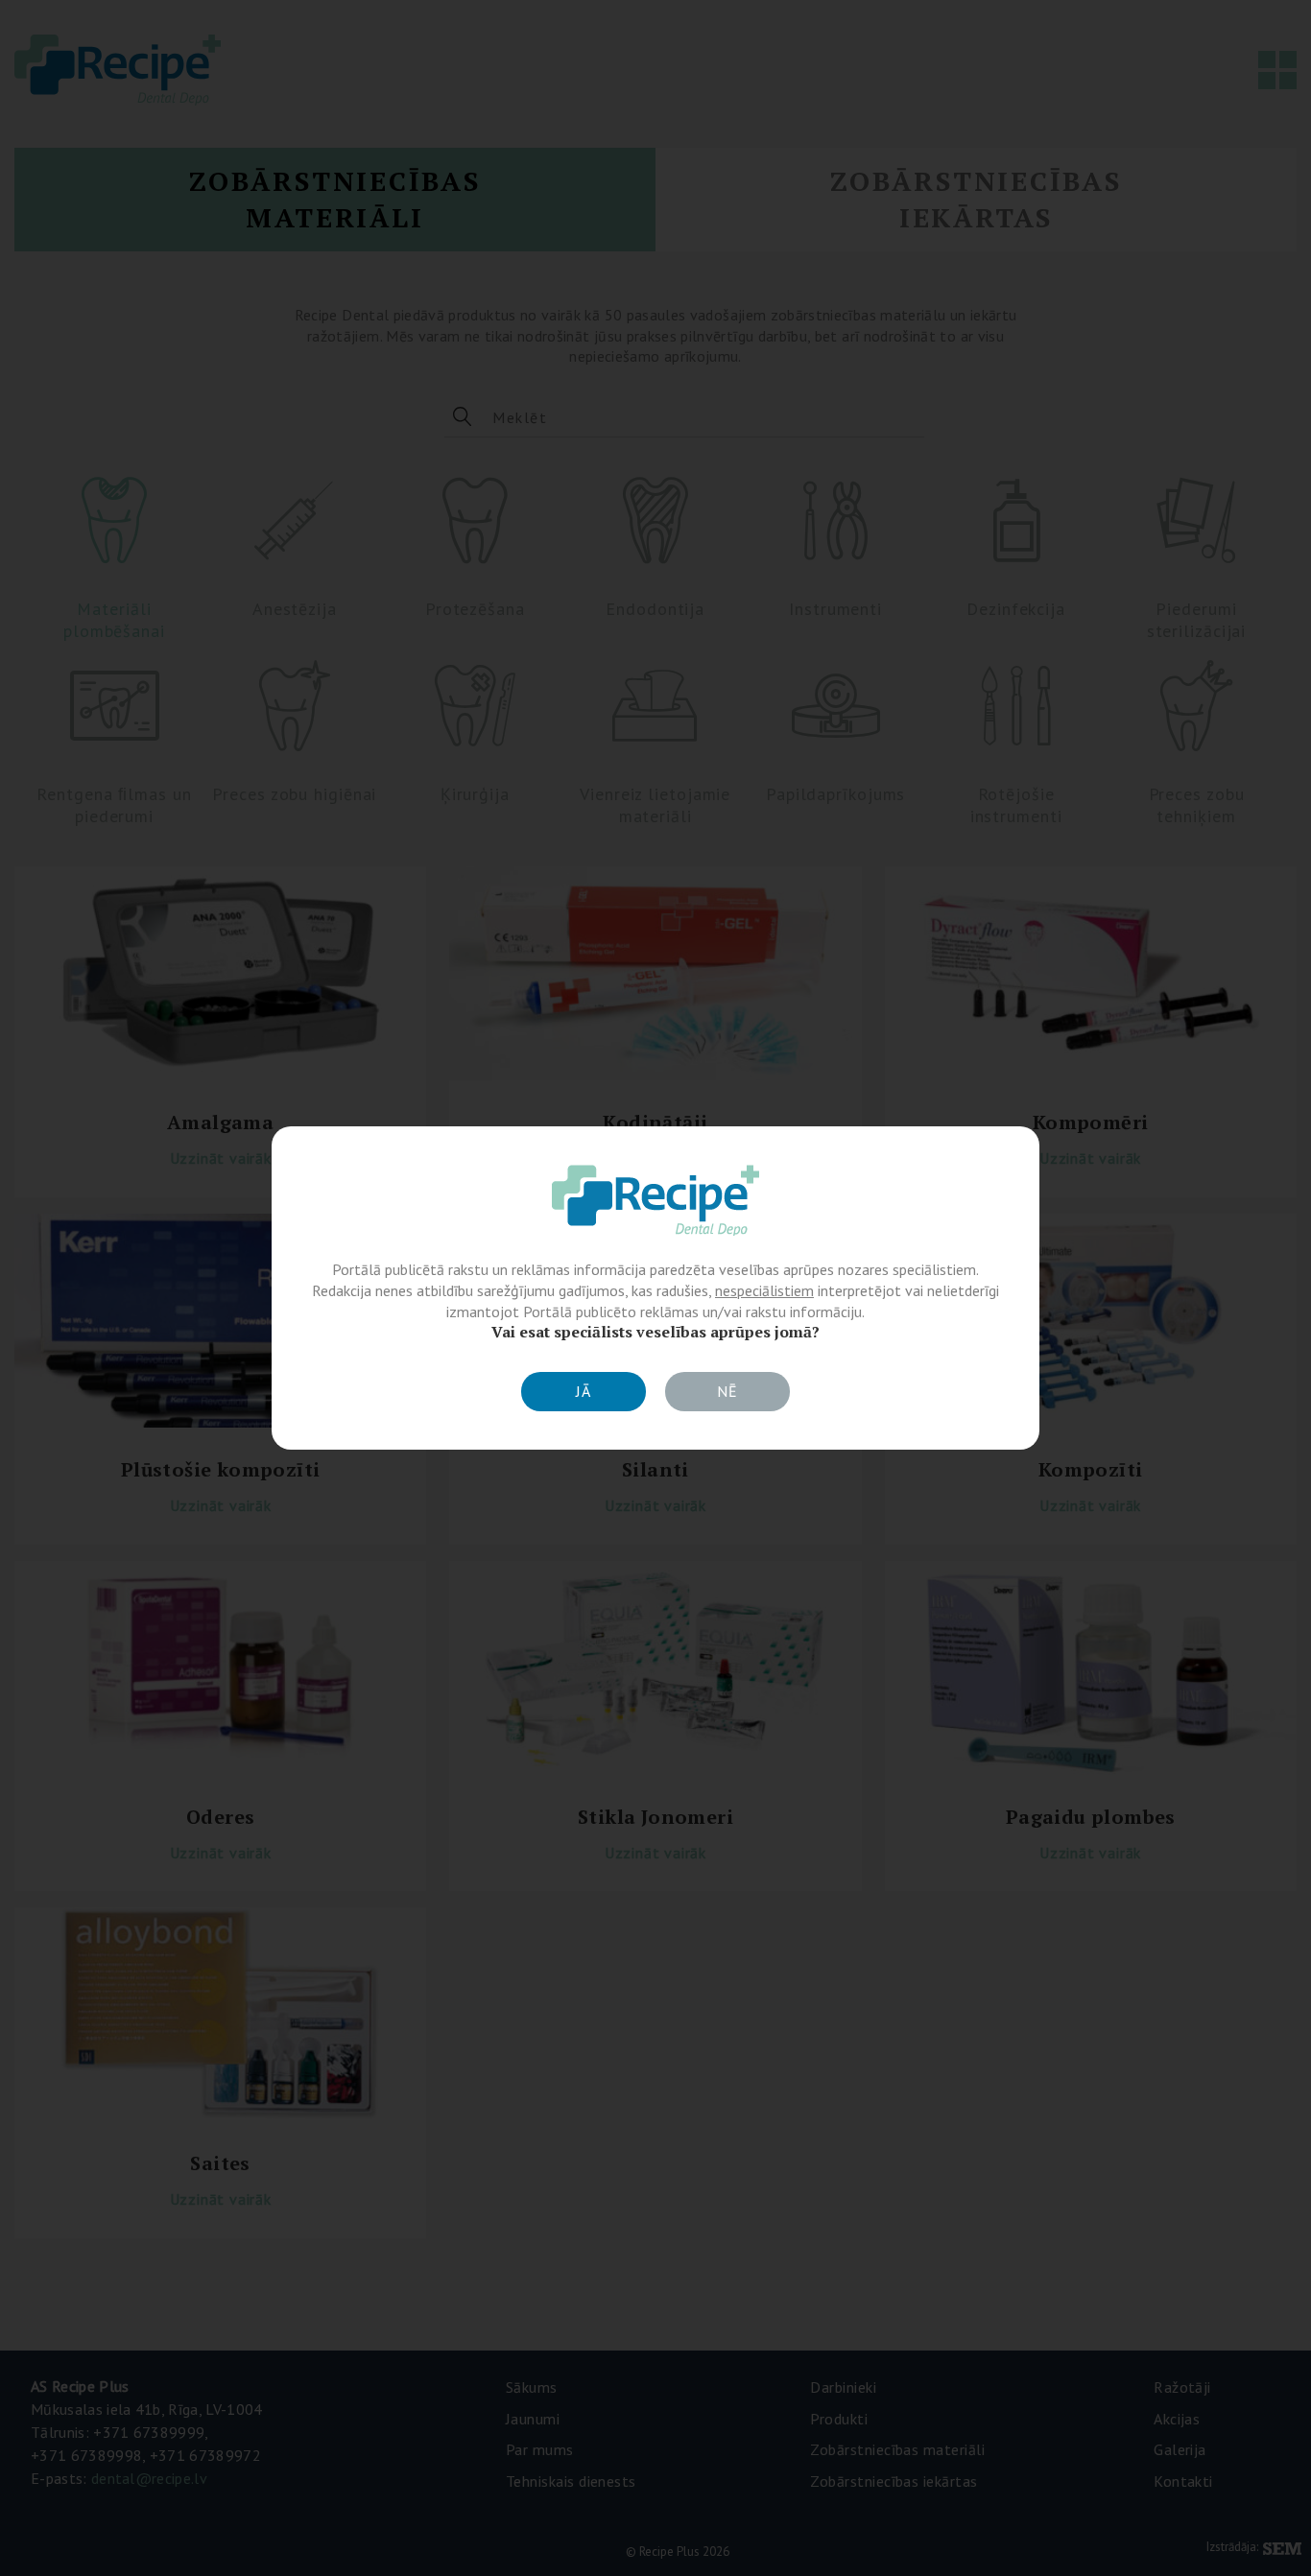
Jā (584, 1391)
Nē (727, 1391)
